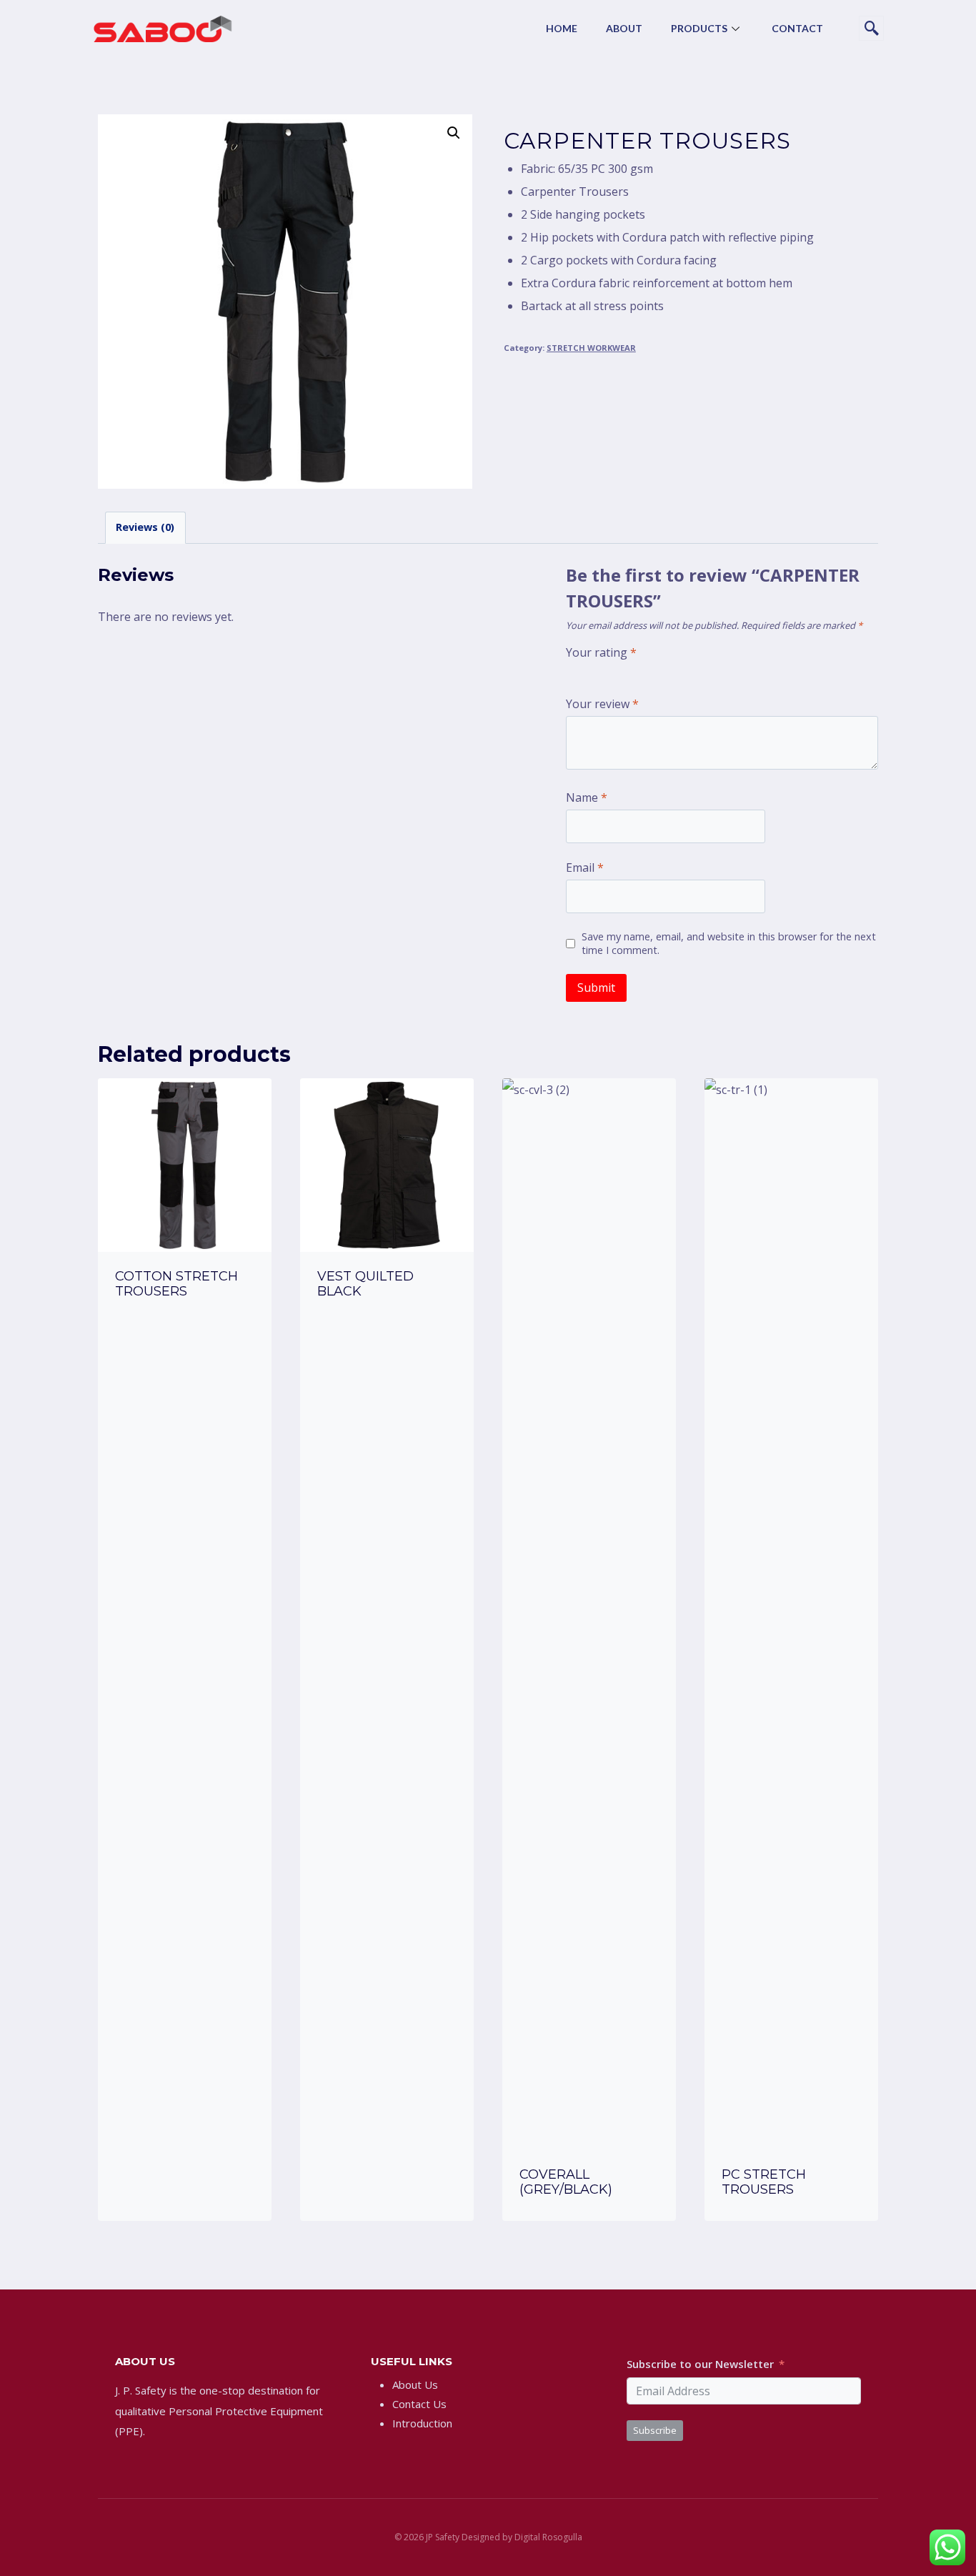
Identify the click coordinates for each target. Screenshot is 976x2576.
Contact (797, 28)
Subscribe (655, 2430)
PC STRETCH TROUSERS (764, 2182)
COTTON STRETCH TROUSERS (176, 1284)
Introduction (422, 2423)
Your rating (601, 653)
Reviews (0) (145, 527)
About (624, 28)
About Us (415, 2384)
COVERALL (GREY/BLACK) (566, 2182)
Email (585, 868)
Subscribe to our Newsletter (700, 2364)
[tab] (145, 528)
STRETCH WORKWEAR (591, 348)
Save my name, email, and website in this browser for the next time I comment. (729, 944)
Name (587, 798)
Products (699, 28)
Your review (602, 704)
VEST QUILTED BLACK (365, 1284)
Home (562, 28)
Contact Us (419, 2404)
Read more (185, 1331)
